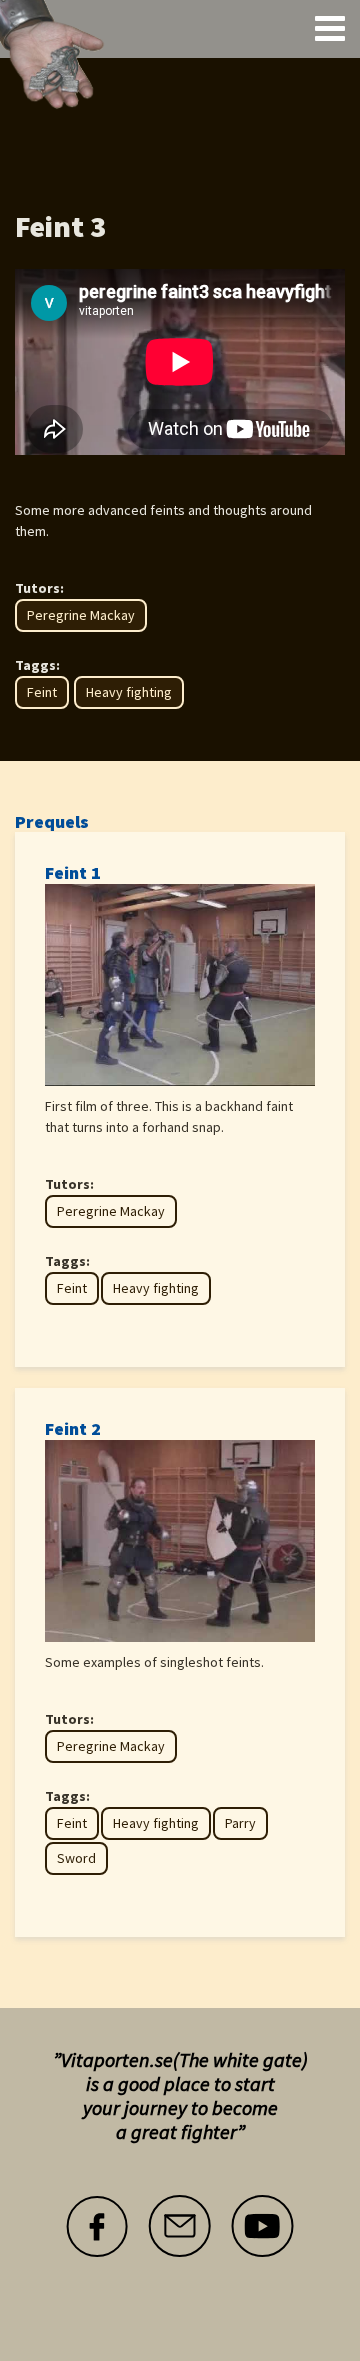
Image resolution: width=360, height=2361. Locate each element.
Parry (240, 1823)
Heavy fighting (129, 692)
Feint (42, 692)
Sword (76, 1858)
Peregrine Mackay (81, 615)
